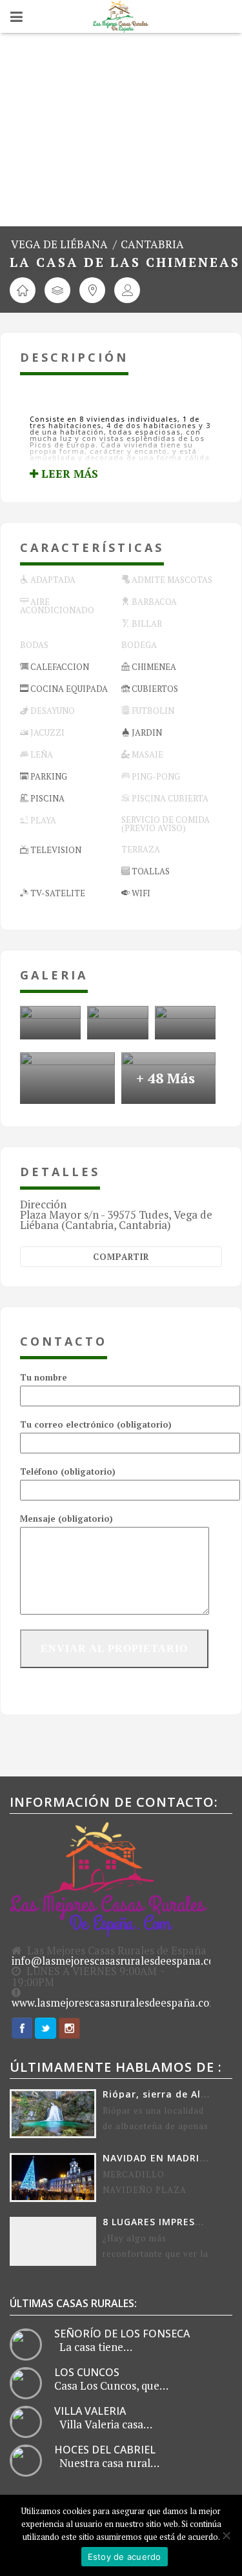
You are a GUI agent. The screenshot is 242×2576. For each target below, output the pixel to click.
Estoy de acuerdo (125, 2557)
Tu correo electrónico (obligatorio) (96, 1424)
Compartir (121, 1257)
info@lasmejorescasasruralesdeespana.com (118, 1961)
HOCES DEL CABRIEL (105, 2450)
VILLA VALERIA (90, 2411)
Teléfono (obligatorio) (68, 1471)
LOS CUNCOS (87, 2372)
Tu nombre (44, 1377)
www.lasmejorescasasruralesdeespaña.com (115, 2003)
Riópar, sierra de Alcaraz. (167, 2094)
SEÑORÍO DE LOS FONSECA (122, 2334)
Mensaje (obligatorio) (66, 1519)
